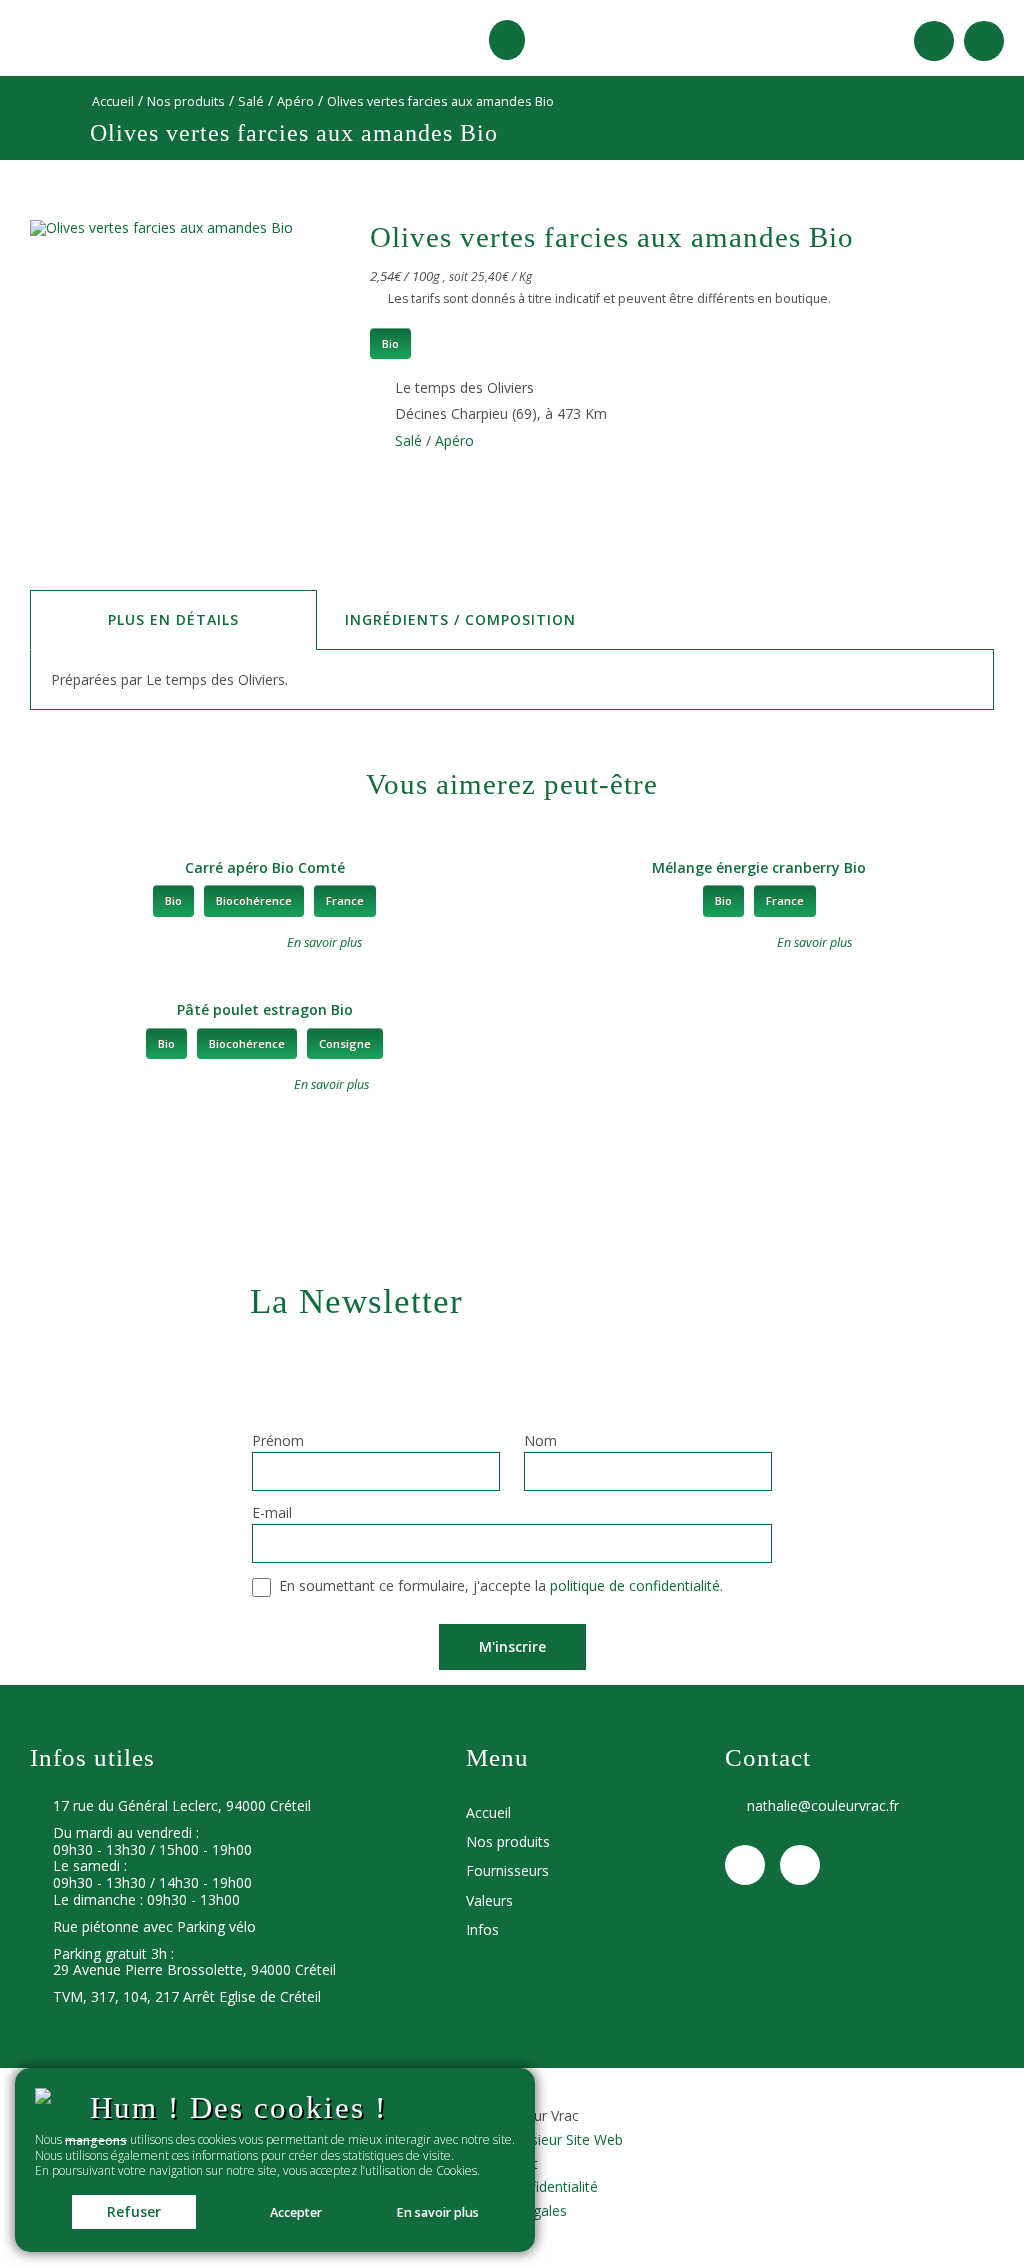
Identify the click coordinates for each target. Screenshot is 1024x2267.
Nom (540, 1442)
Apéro (295, 101)
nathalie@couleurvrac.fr (823, 1806)
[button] (507, 40)
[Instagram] (984, 41)
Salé (251, 101)
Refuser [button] (134, 2211)
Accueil (113, 101)
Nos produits (186, 101)
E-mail (272, 1514)
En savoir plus (437, 2213)
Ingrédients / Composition (460, 619)
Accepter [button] (296, 2212)
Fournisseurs (507, 1870)
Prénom (278, 1442)
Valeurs (489, 1900)
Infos (482, 1929)
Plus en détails (173, 619)
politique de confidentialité (635, 1586)
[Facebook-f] (934, 41)
